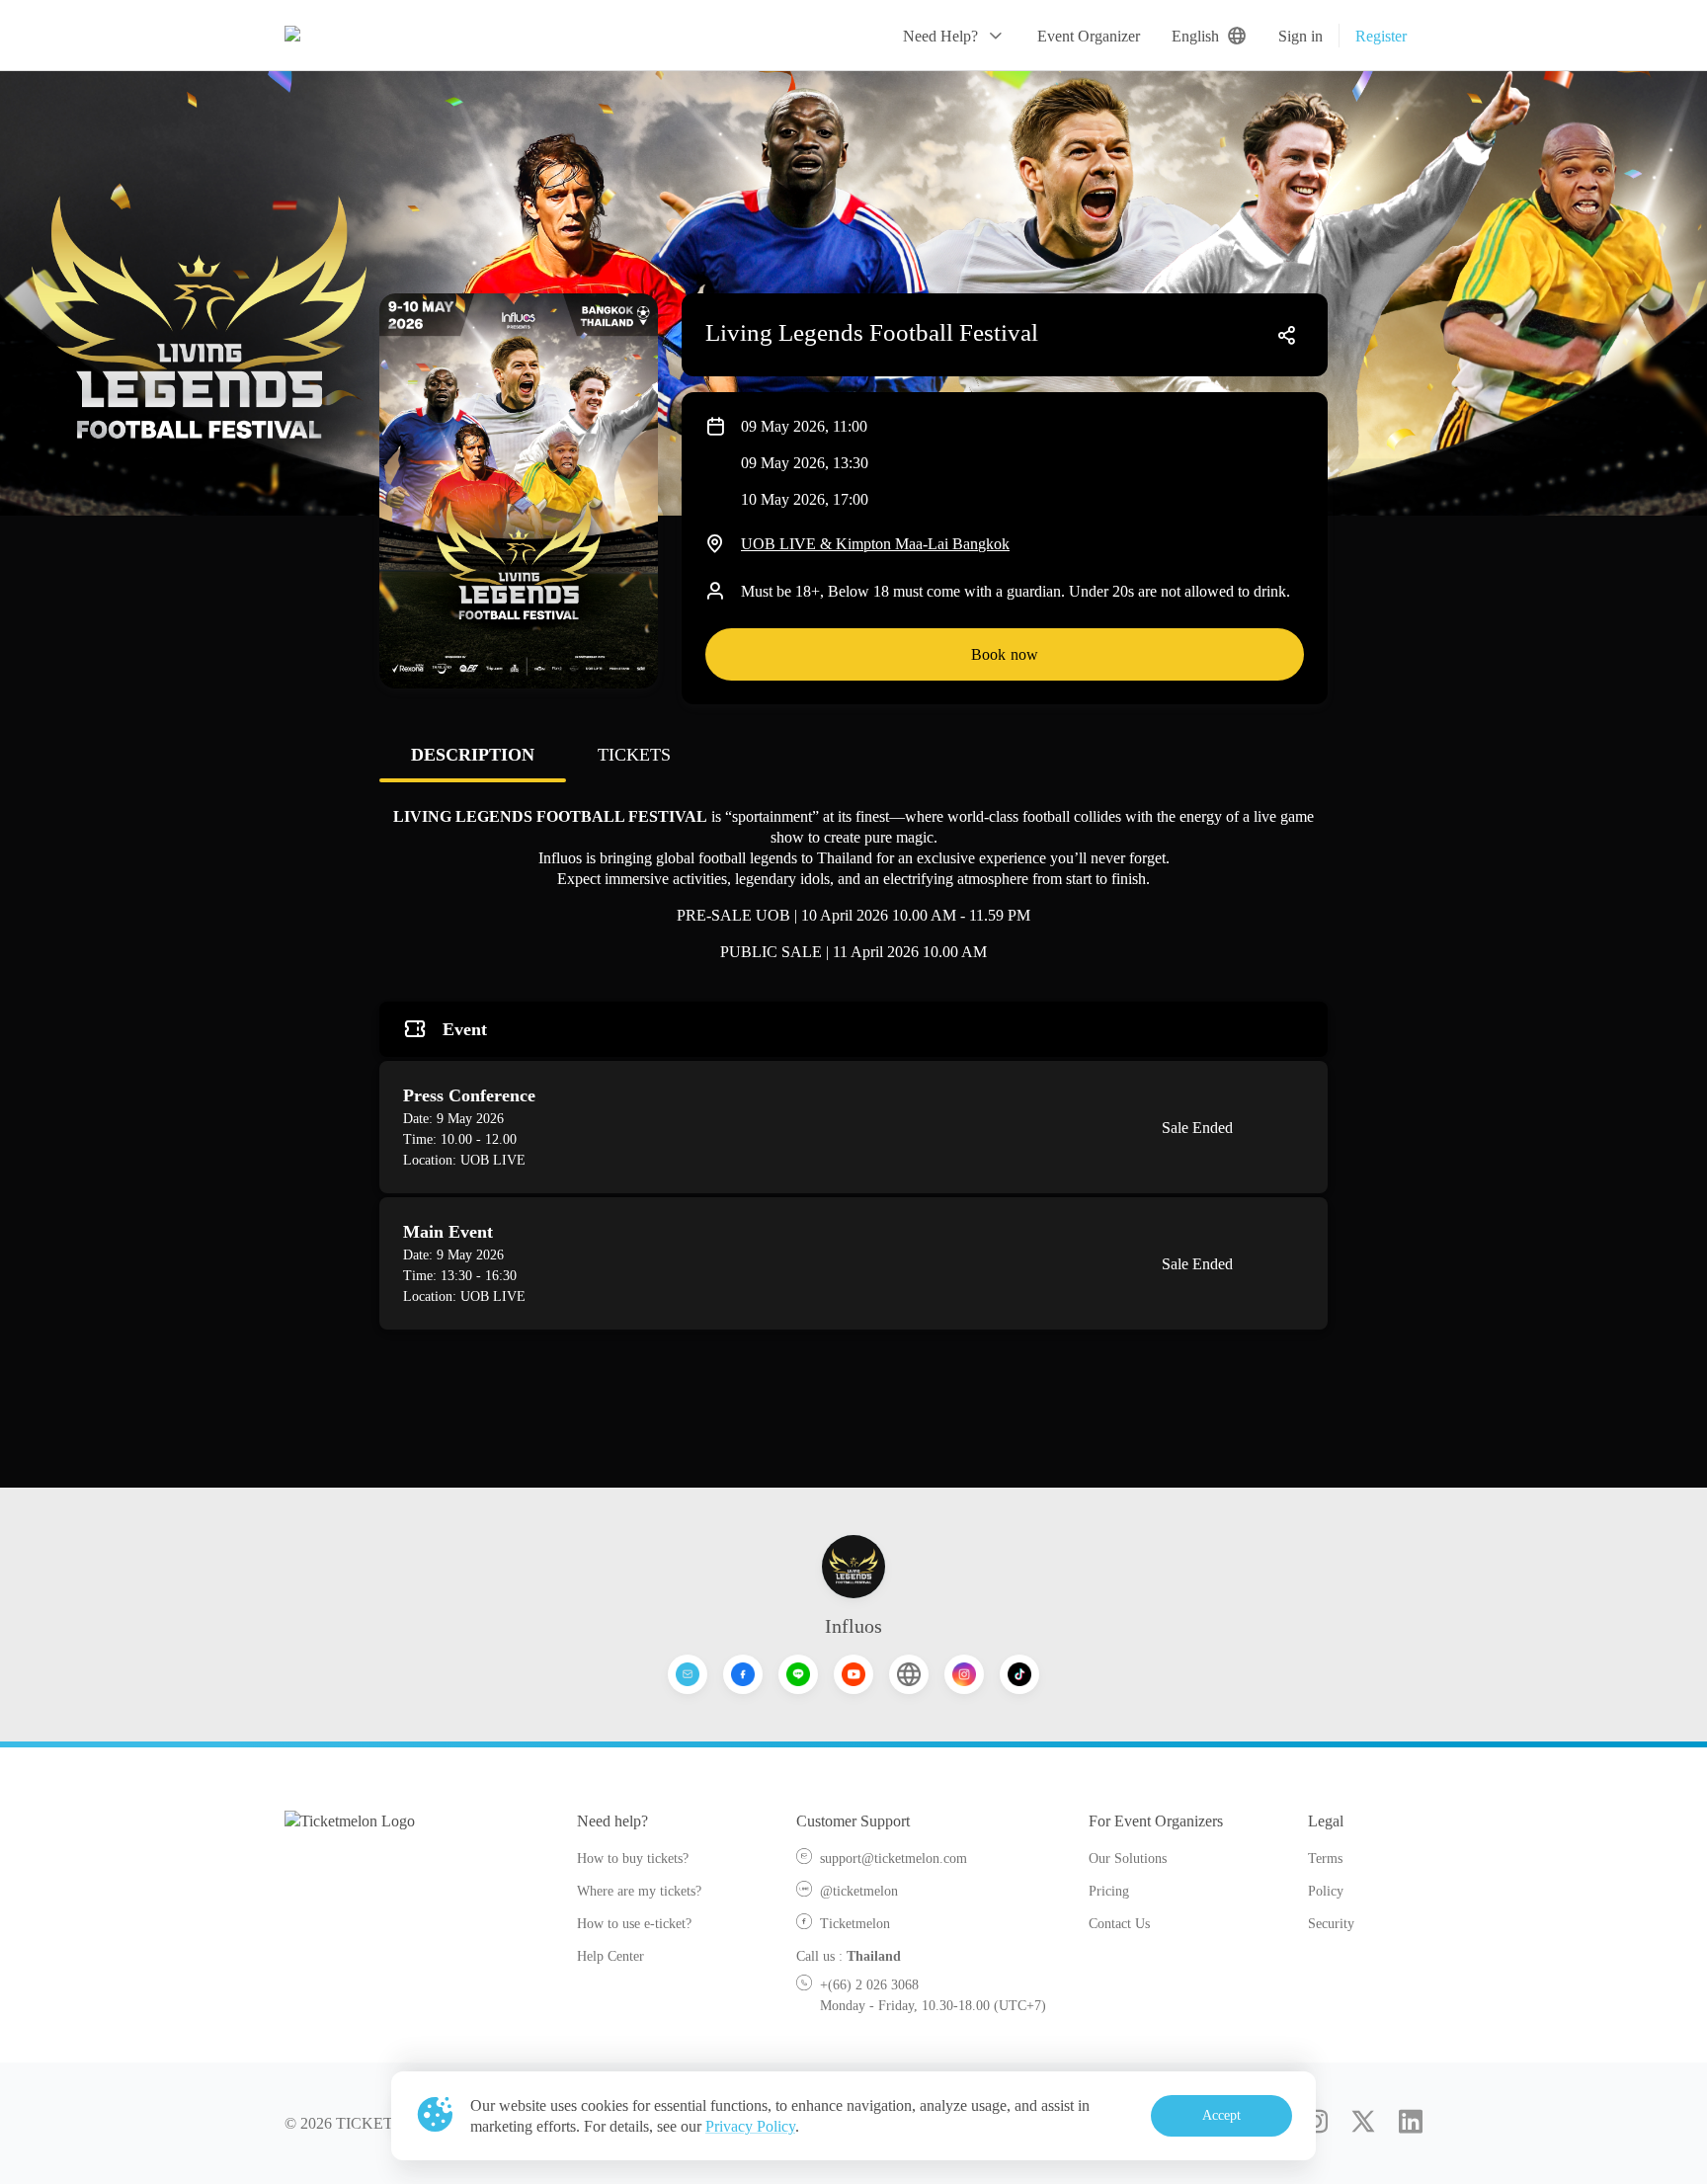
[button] (954, 36)
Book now (1005, 654)
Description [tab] (473, 755)
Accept (1222, 2115)
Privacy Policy (750, 2126)
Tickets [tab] (634, 755)
